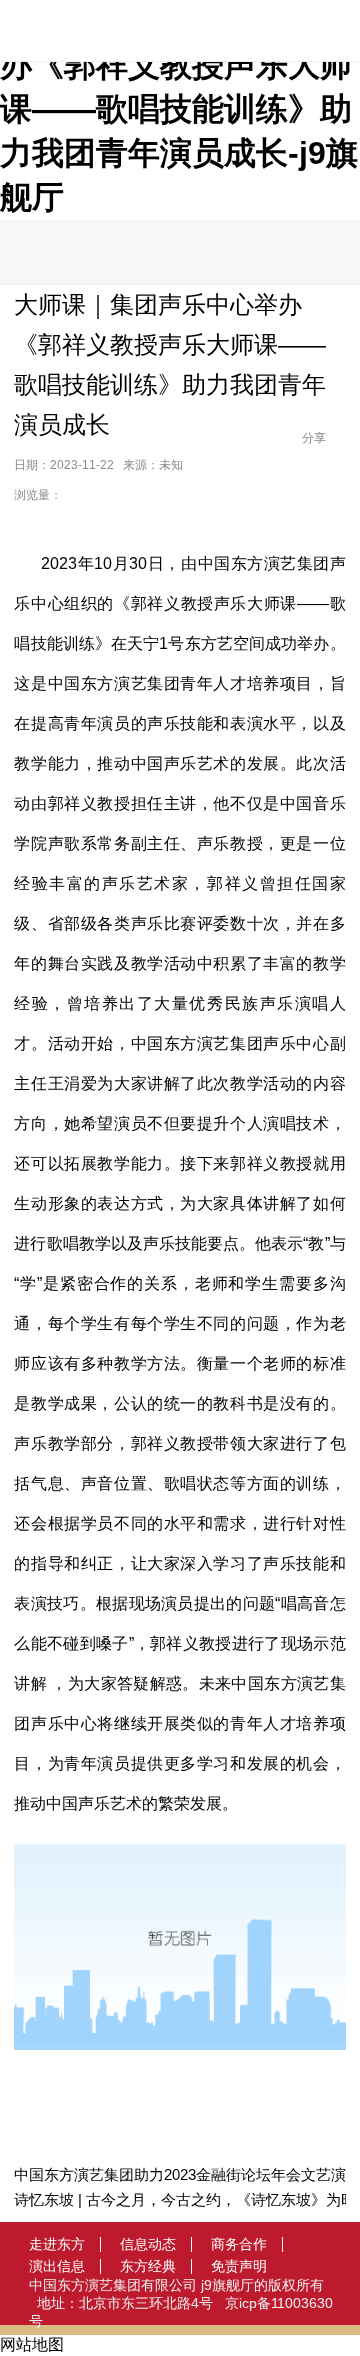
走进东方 (57, 2244)
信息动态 (148, 2244)
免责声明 (239, 2266)
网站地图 (32, 2344)
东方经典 (148, 2266)
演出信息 (57, 2266)
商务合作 (239, 2244)
